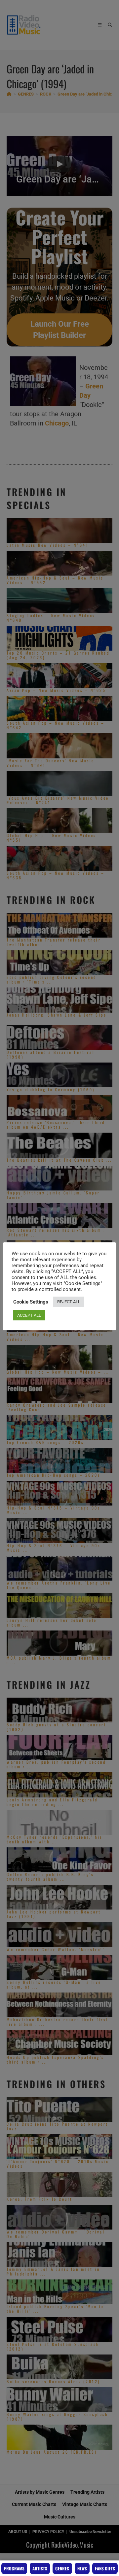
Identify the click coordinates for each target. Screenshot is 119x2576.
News (82, 2568)
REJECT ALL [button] (69, 1302)
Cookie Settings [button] (31, 1302)
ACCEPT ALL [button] (29, 1315)
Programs (14, 2568)
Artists (40, 2568)
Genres (62, 2568)
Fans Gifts (105, 2568)
